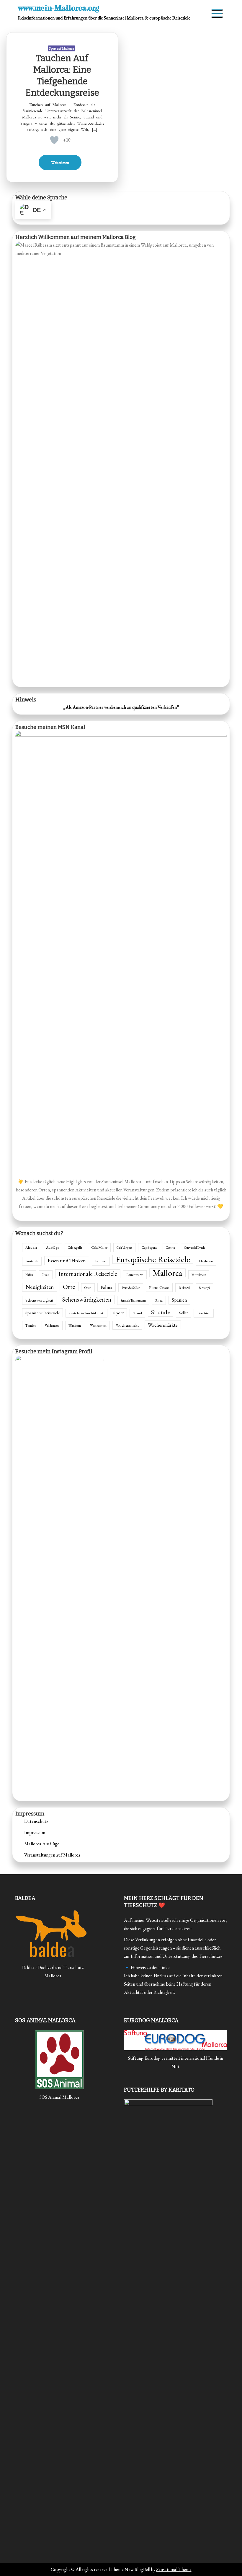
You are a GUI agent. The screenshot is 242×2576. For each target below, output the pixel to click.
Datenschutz (36, 1821)
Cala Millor (99, 1248)
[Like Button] (54, 140)
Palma (107, 1287)
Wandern (75, 1325)
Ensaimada (32, 1261)
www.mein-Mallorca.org (59, 8)
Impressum (35, 1832)
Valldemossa (52, 1326)
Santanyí (204, 1288)
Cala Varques (124, 1248)
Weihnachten (98, 1326)
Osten (88, 1288)
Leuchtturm (135, 1275)
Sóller (183, 1313)
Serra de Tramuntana (133, 1300)
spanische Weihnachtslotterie (86, 1313)
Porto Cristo (159, 1287)
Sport (118, 1313)
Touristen (204, 1313)
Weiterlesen (60, 162)
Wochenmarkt (127, 1325)
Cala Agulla (75, 1248)
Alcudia (31, 1248)
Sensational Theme (174, 2569)
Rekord (184, 1288)
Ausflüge (52, 1248)
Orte (69, 1287)
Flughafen (206, 1261)
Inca (46, 1275)
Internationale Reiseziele (88, 1274)
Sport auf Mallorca (62, 48)
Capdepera (149, 1248)
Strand (137, 1313)
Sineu (159, 1300)
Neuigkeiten (40, 1287)
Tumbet (31, 1326)
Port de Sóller (131, 1288)
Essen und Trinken (67, 1260)
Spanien (179, 1300)
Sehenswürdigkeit (39, 1300)
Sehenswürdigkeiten (87, 1299)
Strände (161, 1312)
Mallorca (167, 1273)
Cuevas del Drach (194, 1248)
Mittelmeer (199, 1275)
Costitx (170, 1248)
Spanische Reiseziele (42, 1313)
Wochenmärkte (163, 1325)
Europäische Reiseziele (153, 1259)
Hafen (29, 1275)
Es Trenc (101, 1261)
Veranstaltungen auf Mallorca (52, 1855)
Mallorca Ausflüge (42, 1844)
